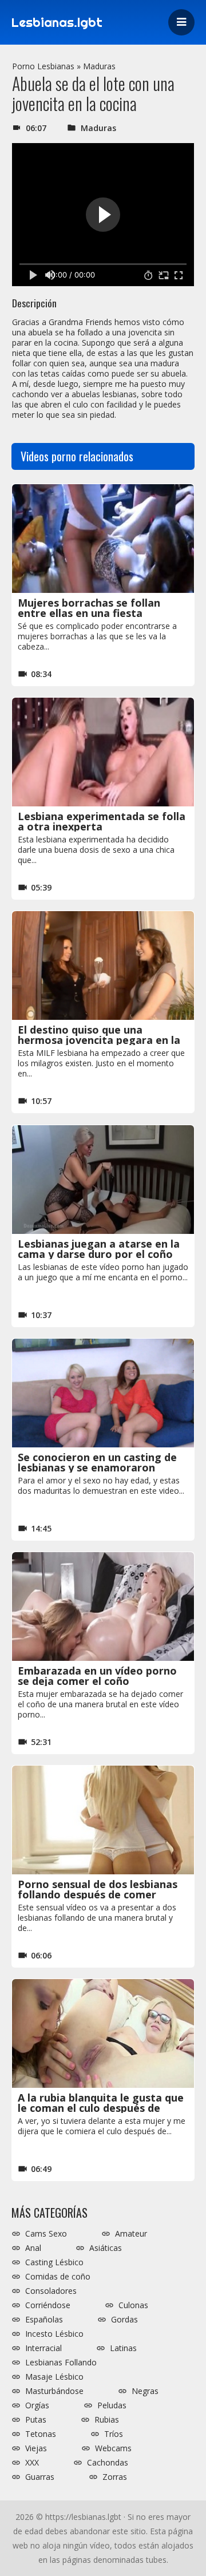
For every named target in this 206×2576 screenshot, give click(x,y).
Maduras (99, 66)
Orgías (37, 2405)
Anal (33, 2248)
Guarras (40, 2477)
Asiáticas (106, 2248)
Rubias (107, 2420)
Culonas (133, 2305)
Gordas (124, 2320)
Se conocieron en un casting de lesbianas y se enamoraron (97, 1462)
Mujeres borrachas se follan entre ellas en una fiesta (89, 608)
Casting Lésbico (54, 2262)
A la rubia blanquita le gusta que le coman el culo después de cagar (101, 2108)
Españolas (44, 2320)
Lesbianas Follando (61, 2363)
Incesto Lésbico (54, 2334)
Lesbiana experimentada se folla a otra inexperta (102, 821)
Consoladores (51, 2291)
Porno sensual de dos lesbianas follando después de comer (98, 1889)
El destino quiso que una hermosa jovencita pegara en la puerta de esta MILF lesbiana (99, 1040)
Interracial (43, 2348)
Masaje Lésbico (54, 2377)
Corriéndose (48, 2305)
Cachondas (108, 2463)
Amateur (131, 2234)
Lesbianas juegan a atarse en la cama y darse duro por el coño (99, 1249)
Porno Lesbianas (43, 66)
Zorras (115, 2477)
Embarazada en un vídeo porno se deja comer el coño (97, 1676)
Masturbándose (54, 2391)
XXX (32, 2463)
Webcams (113, 2448)
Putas (36, 2420)
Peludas (112, 2405)
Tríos (114, 2434)
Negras (145, 2391)
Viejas (36, 2448)
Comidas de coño (58, 2277)
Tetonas (41, 2434)
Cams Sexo (46, 2234)
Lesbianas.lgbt (57, 22)
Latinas (123, 2348)
